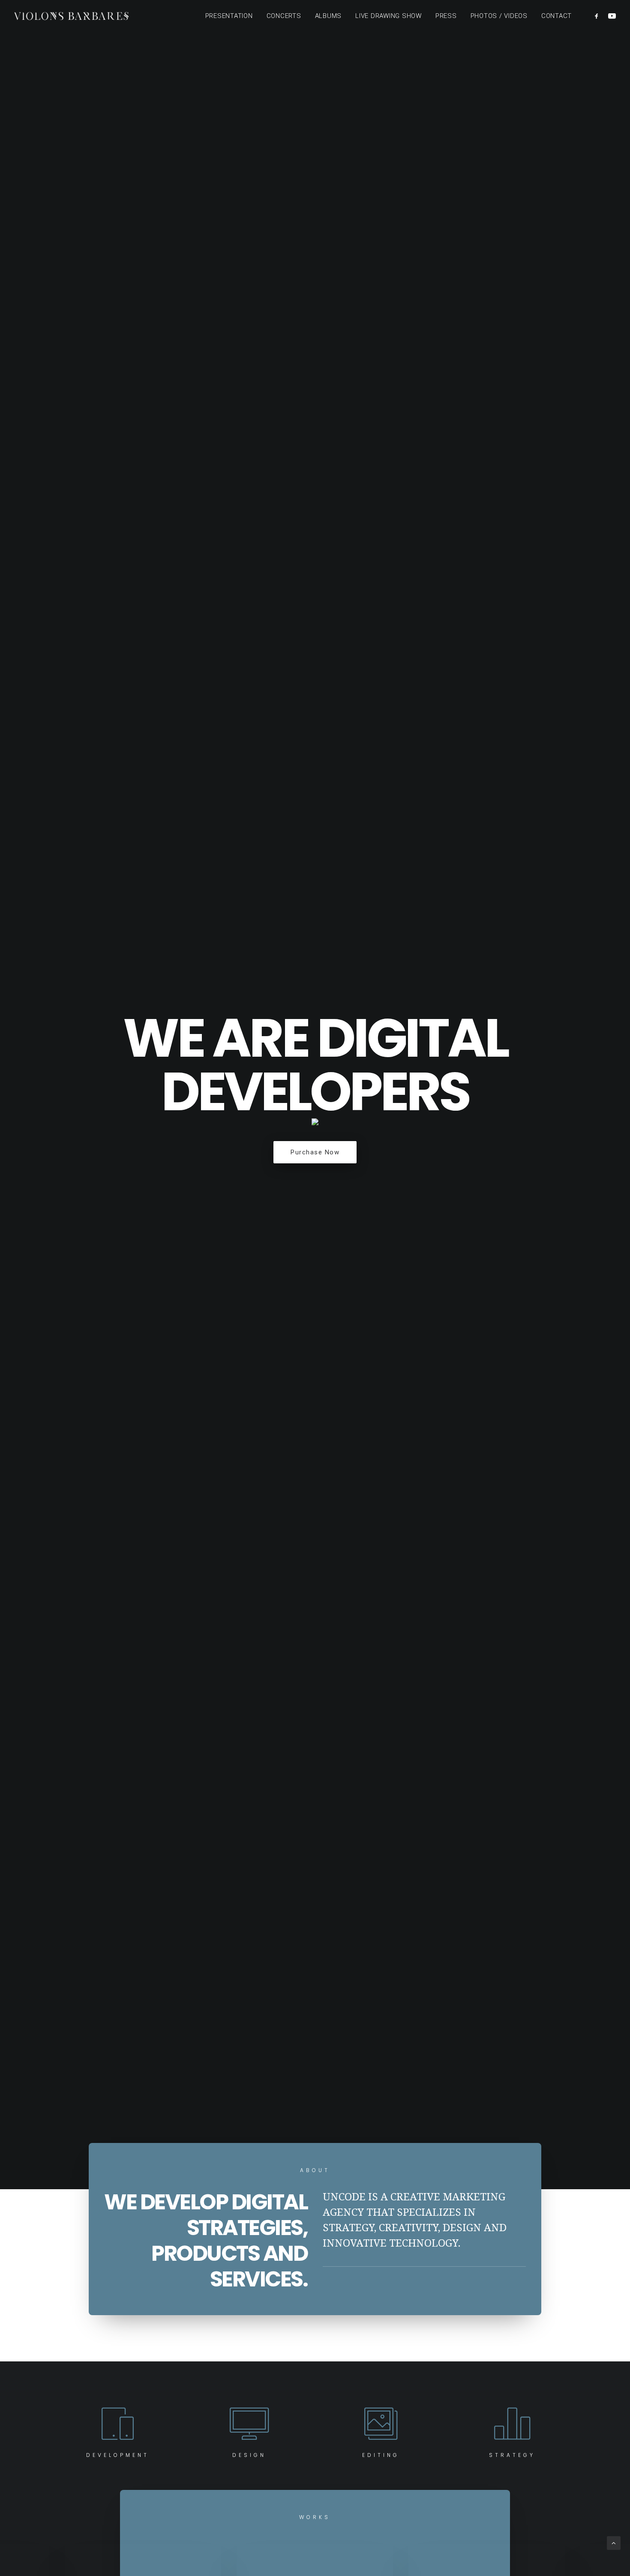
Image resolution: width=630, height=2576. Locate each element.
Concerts (284, 16)
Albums (328, 16)
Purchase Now (315, 1152)
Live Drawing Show (388, 16)
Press (446, 16)
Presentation (229, 16)
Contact (556, 16)
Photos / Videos (499, 16)
